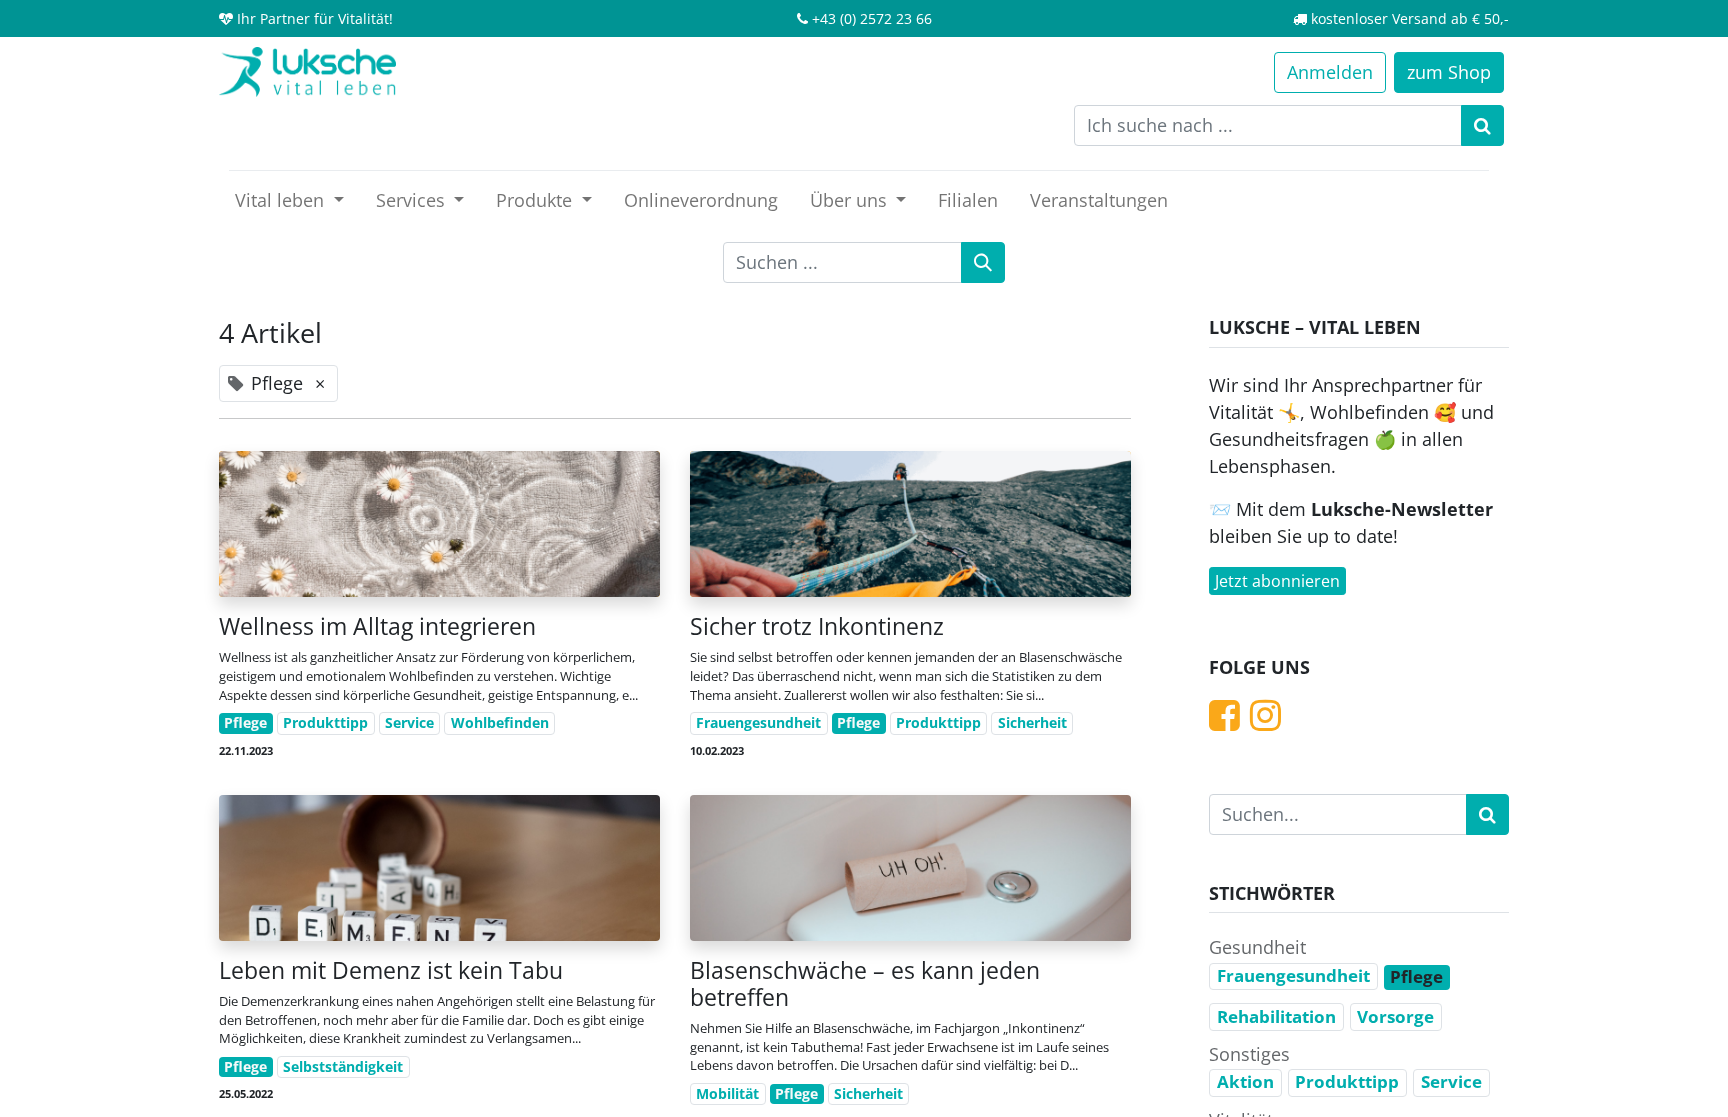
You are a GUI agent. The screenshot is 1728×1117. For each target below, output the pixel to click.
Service (409, 723)
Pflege (245, 723)
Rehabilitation (1276, 1016)
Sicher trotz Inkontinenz (817, 626)
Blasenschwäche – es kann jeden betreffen (865, 984)
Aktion (1245, 1081)
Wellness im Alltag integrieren (377, 626)
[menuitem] (701, 200)
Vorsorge (1395, 1016)
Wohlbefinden (500, 723)
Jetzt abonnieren (1277, 581)
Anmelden (1330, 72)
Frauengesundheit (758, 723)
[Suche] (983, 262)
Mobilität (727, 1094)
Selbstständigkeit (343, 1067)
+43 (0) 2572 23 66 (872, 18)
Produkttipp (325, 723)
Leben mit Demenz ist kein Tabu (391, 970)
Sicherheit (1032, 723)
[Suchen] (1482, 125)
